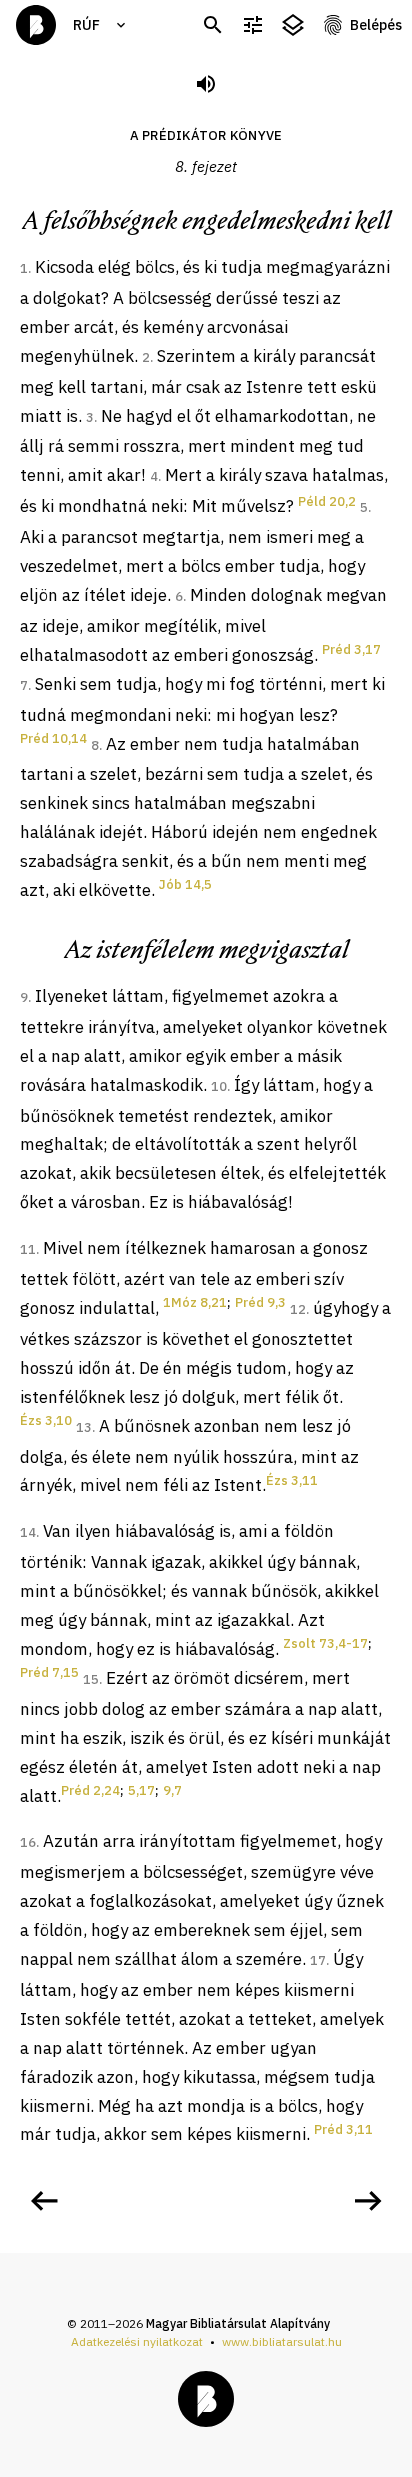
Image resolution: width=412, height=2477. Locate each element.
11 (28, 1249)
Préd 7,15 (49, 1672)
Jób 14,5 (185, 884)
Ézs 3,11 (292, 1480)
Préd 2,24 (90, 1790)
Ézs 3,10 (46, 1420)
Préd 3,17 (351, 649)
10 (219, 1086)
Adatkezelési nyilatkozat (137, 2341)
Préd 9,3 (260, 1302)
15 (91, 1679)
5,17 (141, 1790)
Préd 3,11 (343, 2129)
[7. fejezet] (44, 2201)
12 (298, 1309)
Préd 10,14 (53, 738)
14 (28, 1532)
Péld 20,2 (327, 501)
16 (28, 1842)
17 (318, 1960)
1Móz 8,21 (195, 1302)
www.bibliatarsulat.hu (282, 2341)
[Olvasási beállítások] (253, 25)
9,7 (172, 1790)
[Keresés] (213, 25)
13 (84, 1427)
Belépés (376, 25)
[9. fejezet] (368, 2201)
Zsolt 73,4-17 (325, 1643)
